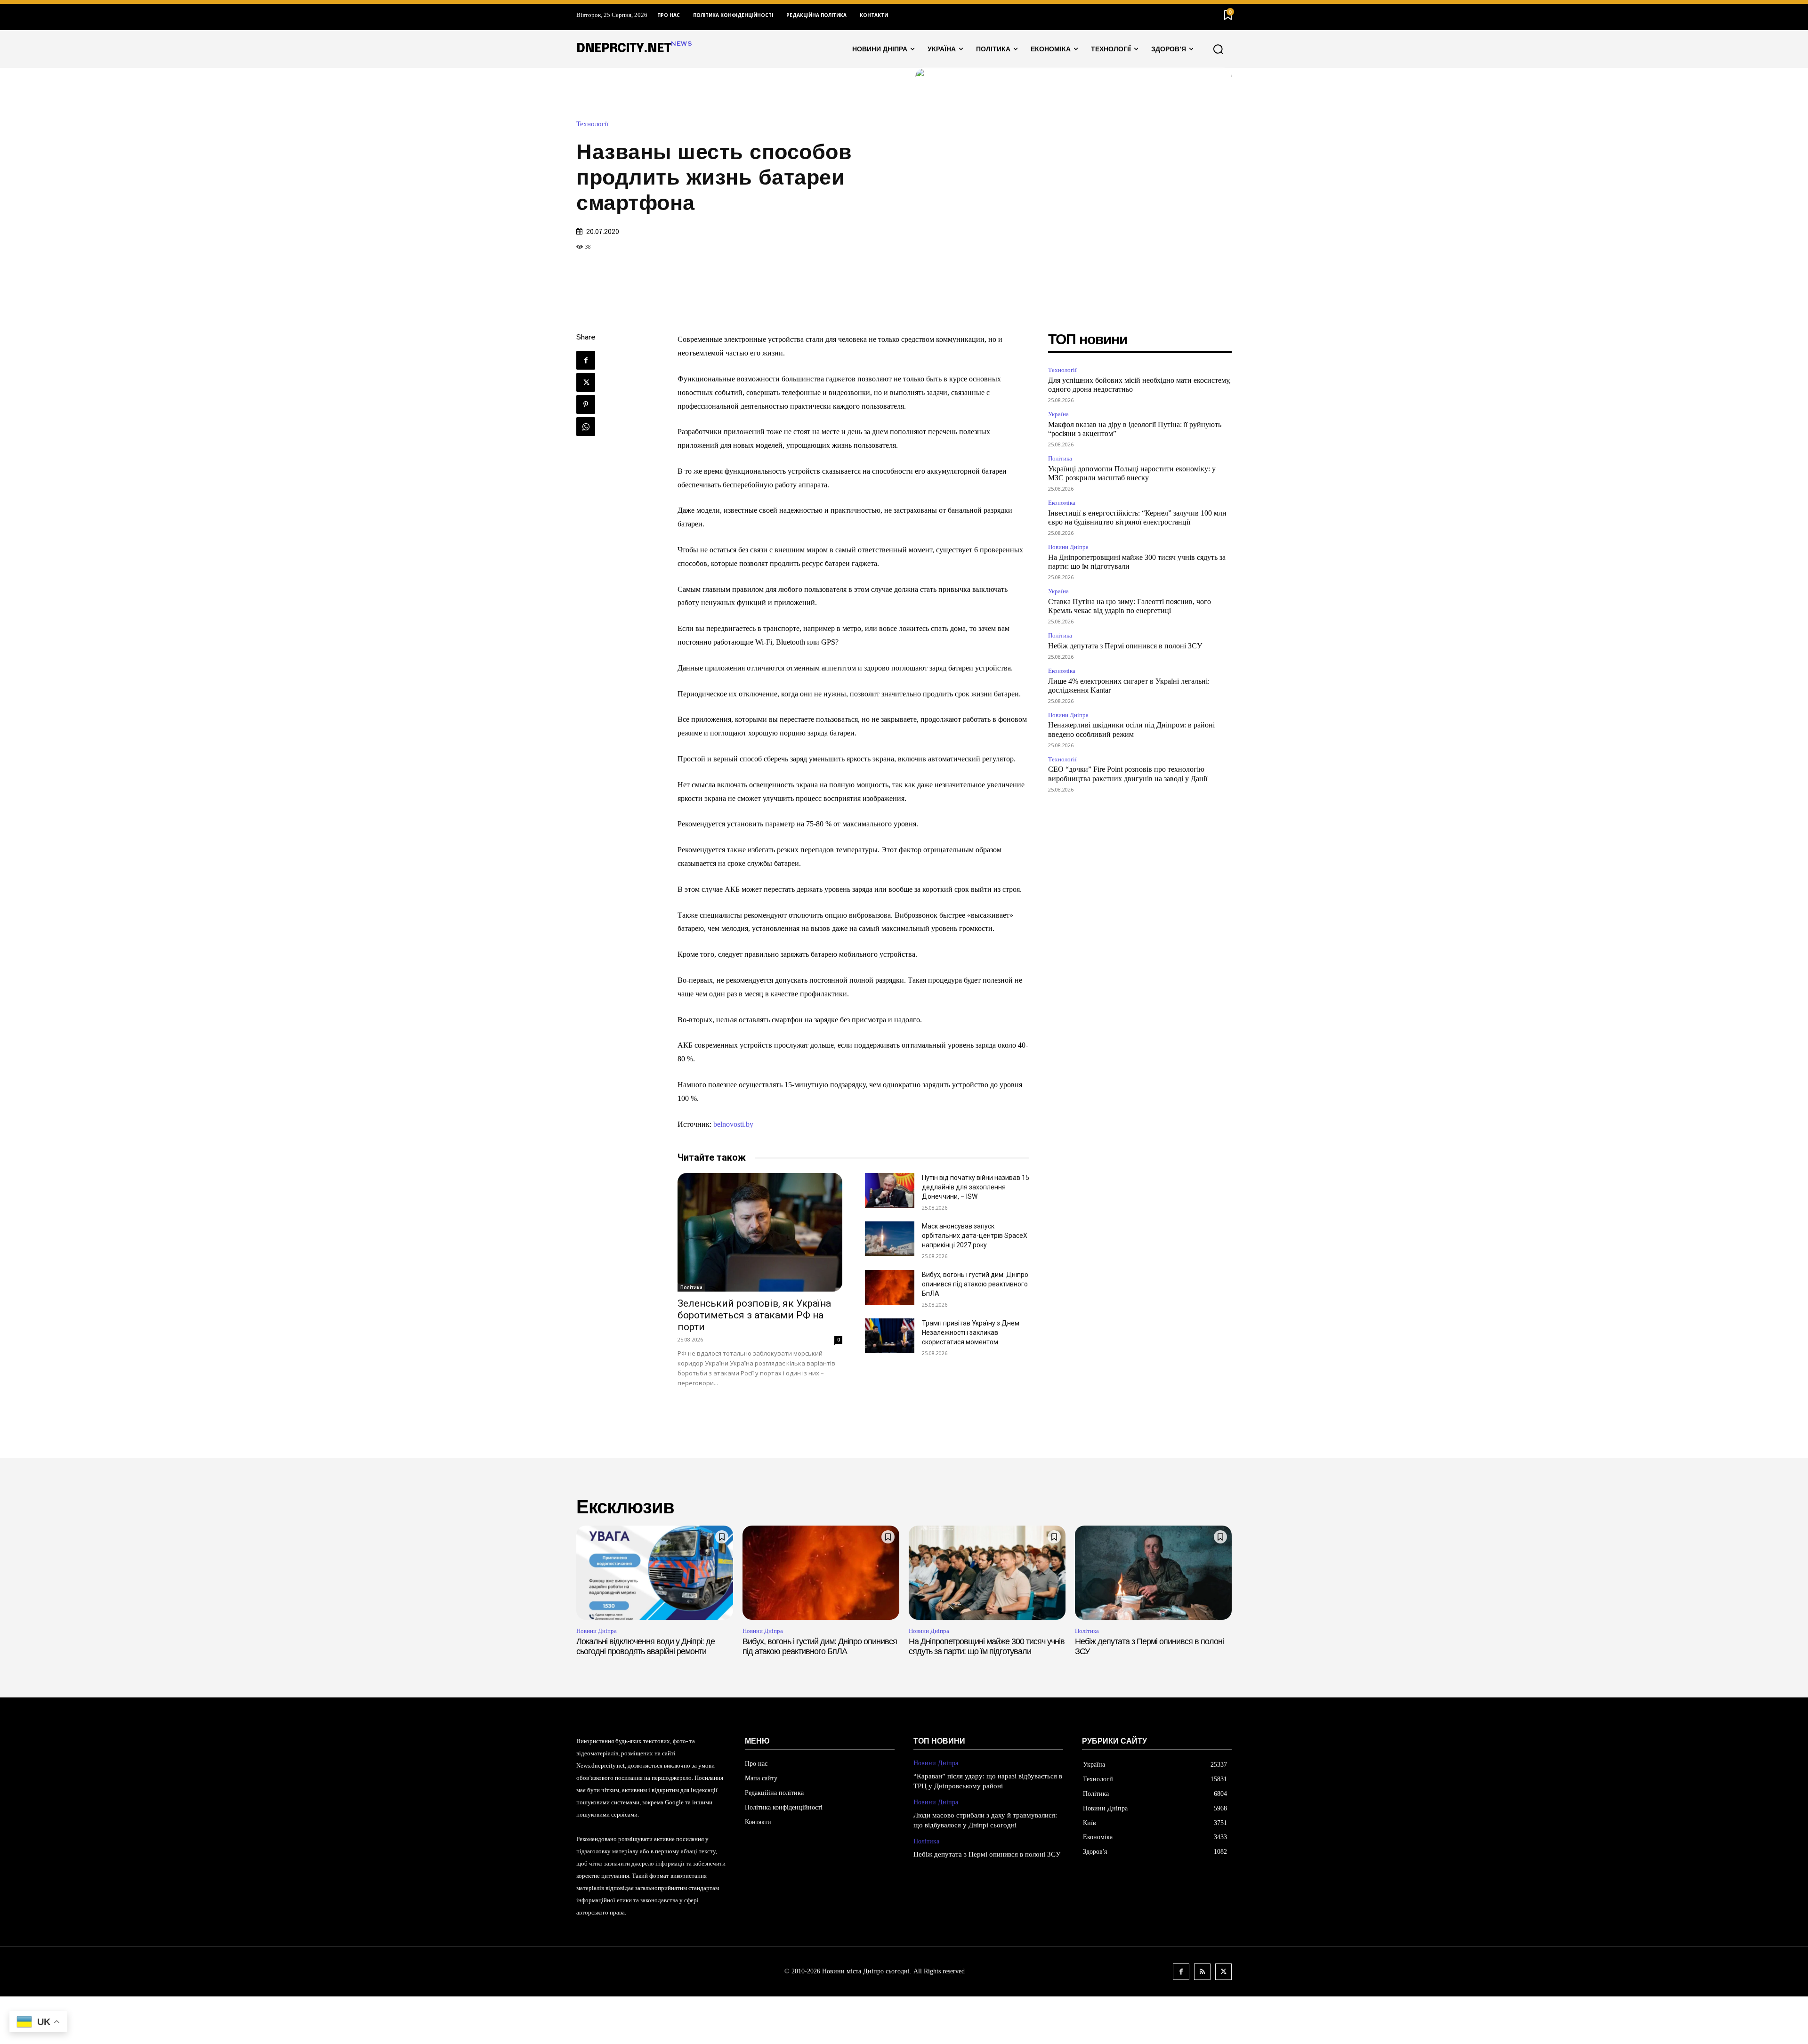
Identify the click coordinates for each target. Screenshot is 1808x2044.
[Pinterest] (586, 404)
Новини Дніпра (1068, 547)
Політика (691, 1287)
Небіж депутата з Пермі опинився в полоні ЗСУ (1125, 646)
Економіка (1062, 503)
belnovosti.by (733, 1124)
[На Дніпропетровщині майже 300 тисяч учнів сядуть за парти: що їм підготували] (987, 1573)
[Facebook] (586, 360)
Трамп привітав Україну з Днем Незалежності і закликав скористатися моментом (971, 1333)
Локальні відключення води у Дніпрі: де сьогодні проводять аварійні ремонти (646, 1647)
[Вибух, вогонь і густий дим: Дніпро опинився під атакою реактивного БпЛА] (890, 1287)
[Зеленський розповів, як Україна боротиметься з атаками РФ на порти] (760, 1232)
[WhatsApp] (586, 427)
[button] (1218, 49)
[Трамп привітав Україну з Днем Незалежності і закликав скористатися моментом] (890, 1336)
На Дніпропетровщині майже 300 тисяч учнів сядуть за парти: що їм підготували (987, 1647)
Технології (592, 124)
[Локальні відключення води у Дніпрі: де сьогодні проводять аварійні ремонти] (655, 1573)
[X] (586, 382)
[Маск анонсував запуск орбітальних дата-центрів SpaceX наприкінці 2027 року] (890, 1239)
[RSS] (1202, 1972)
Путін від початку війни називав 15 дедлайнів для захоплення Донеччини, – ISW (976, 1187)
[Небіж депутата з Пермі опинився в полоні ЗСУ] (1153, 1573)
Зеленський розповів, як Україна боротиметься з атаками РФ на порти (754, 1315)
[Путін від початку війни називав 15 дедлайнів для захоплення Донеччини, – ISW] (890, 1190)
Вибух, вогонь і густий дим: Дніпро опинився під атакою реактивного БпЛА (975, 1284)
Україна (1058, 414)
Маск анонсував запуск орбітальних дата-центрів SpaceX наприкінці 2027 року (975, 1236)
